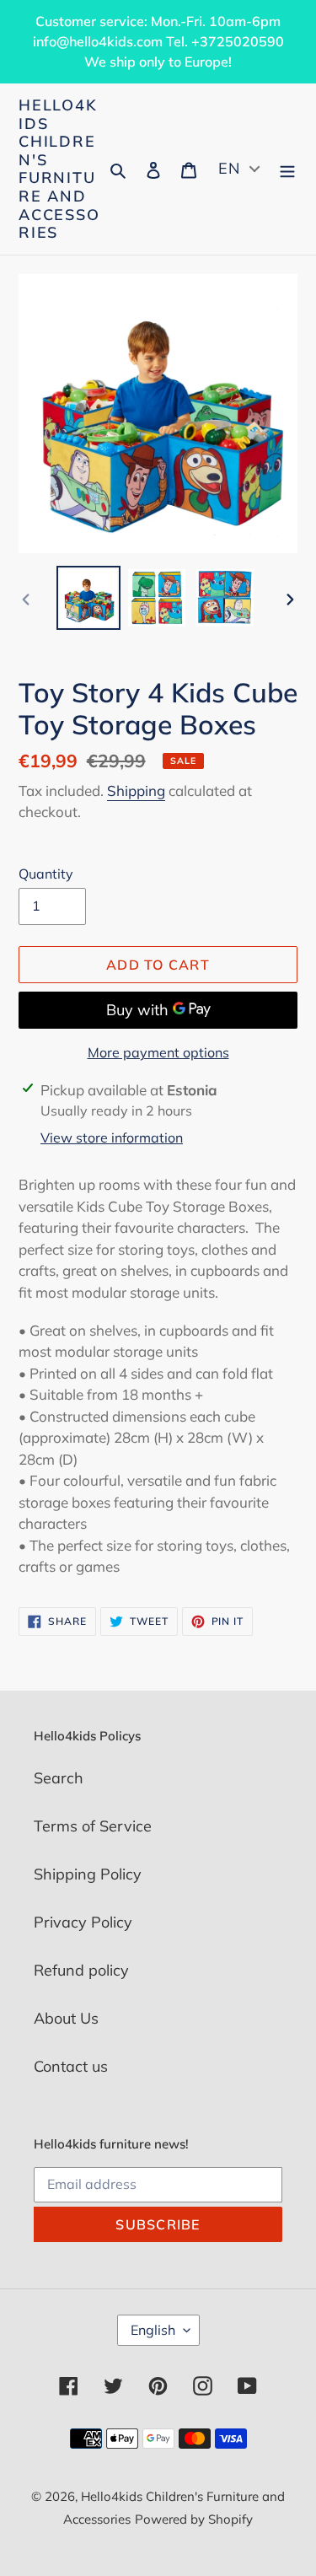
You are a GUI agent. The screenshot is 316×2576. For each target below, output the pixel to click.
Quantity (46, 874)
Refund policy (81, 1970)
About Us (66, 2018)
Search (59, 1778)
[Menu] (287, 169)
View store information (112, 1137)
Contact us (71, 2066)
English (153, 2330)
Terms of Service (93, 1826)
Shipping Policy (88, 1874)
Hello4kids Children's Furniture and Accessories (59, 169)
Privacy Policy (83, 1922)
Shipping (136, 791)
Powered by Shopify (194, 2519)
